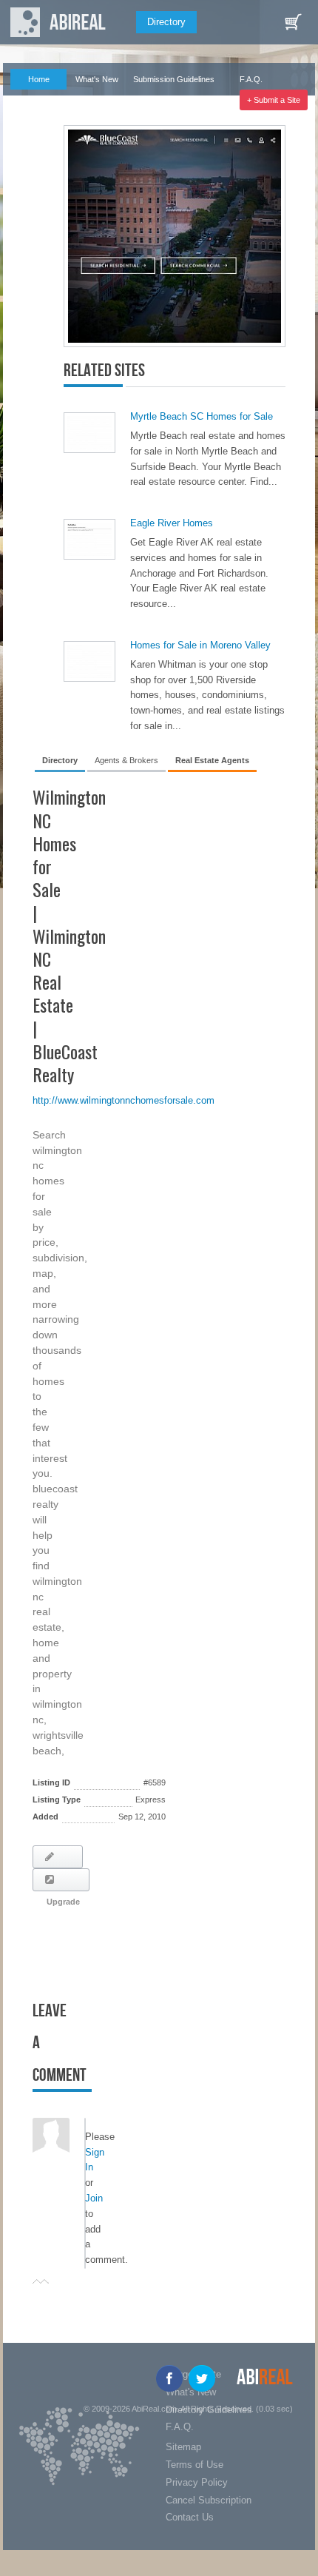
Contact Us (190, 2517)
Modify (58, 1857)
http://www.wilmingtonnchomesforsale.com (124, 1100)
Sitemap (183, 2447)
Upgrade (61, 1880)
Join (94, 2198)
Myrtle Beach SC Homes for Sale (202, 416)
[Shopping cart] (293, 22)
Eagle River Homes (172, 523)
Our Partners (33, 100)
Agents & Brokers (126, 760)
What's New (97, 79)
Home (39, 79)
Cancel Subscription (209, 2500)
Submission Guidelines (174, 79)
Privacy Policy (197, 2482)
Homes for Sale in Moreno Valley (200, 645)
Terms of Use (194, 2465)
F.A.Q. (251, 79)
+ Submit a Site (274, 100)
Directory (166, 22)
